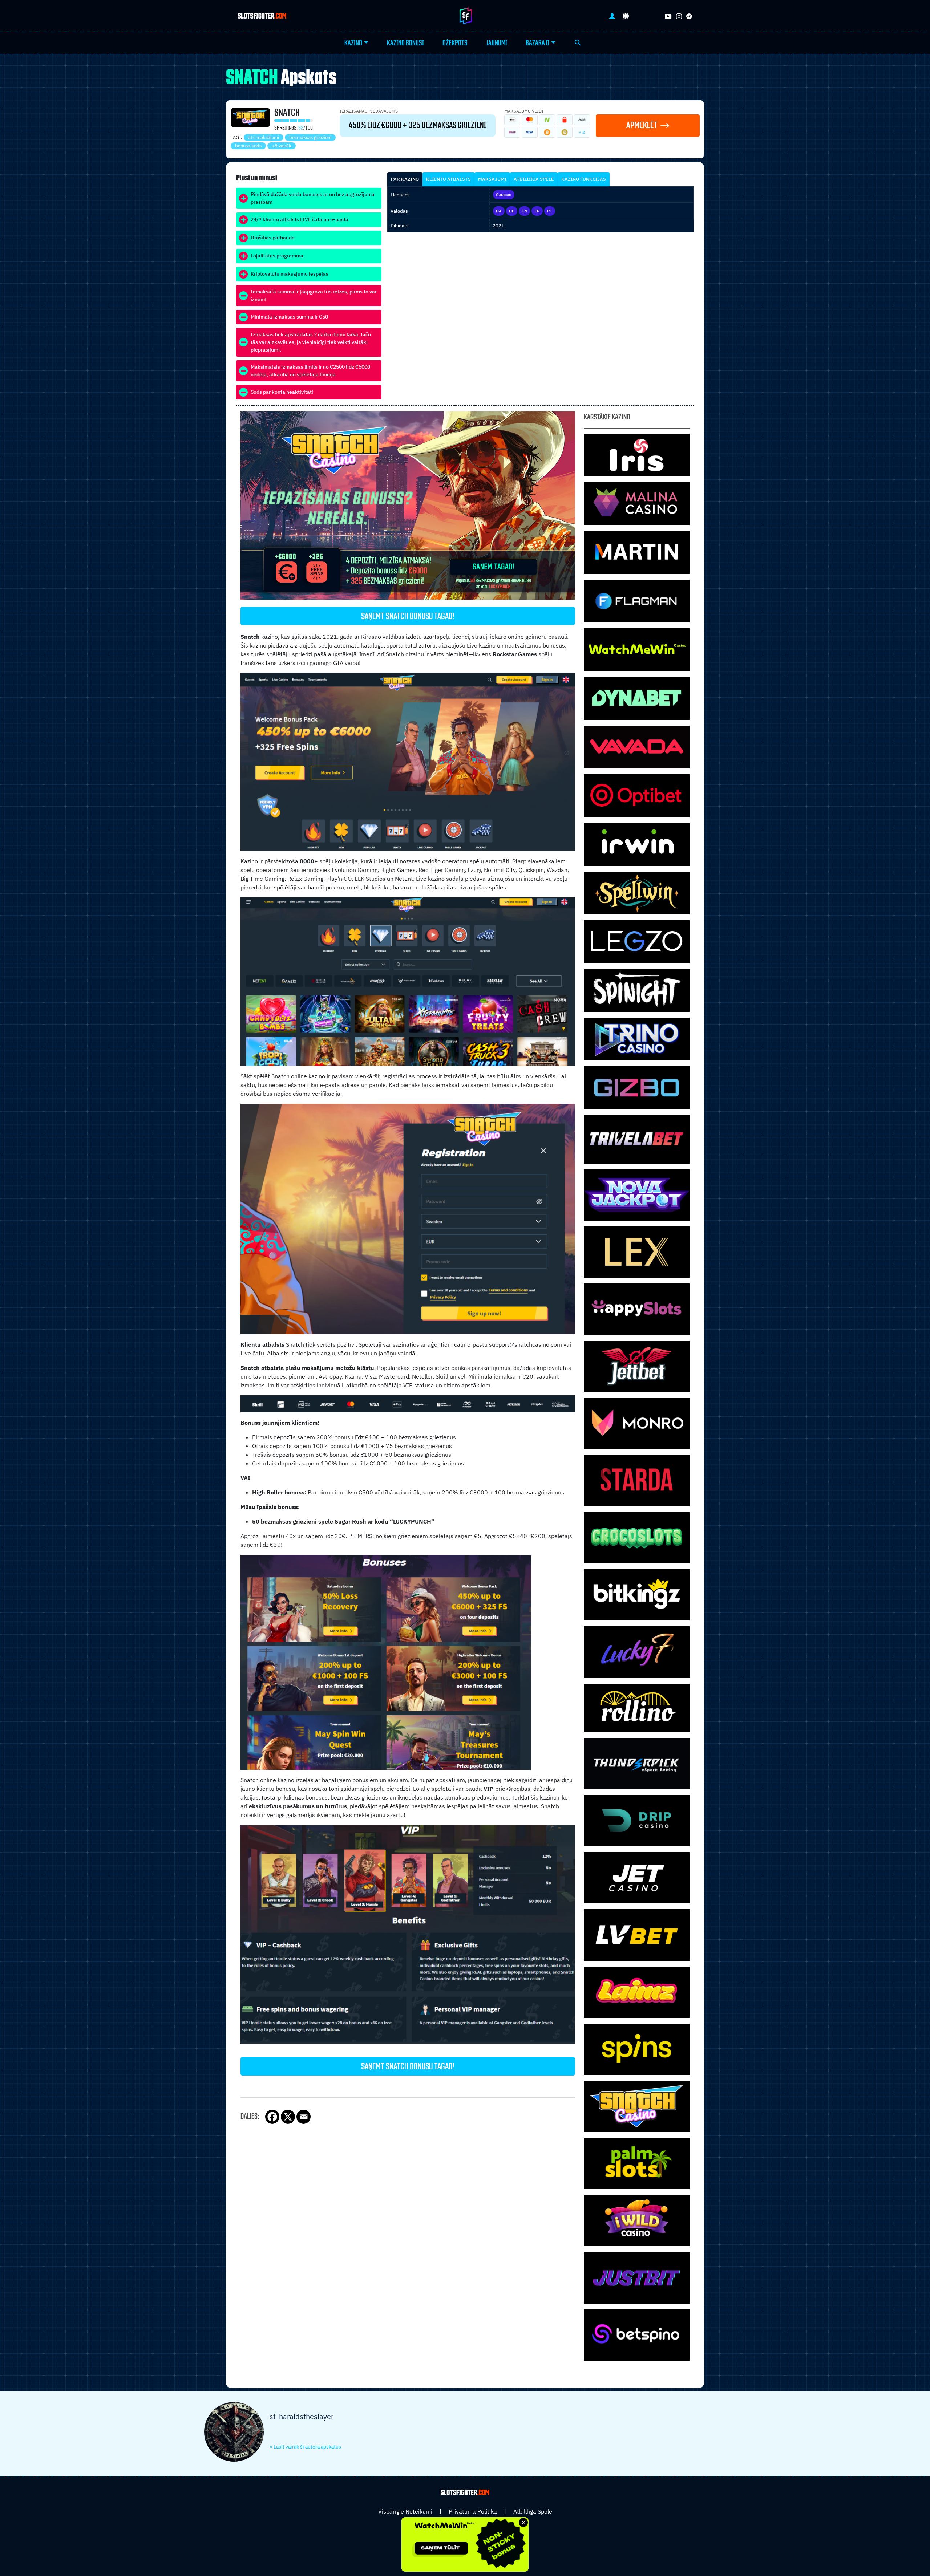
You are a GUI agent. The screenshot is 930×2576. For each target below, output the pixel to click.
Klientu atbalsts (448, 179)
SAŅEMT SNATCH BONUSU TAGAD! (408, 617)
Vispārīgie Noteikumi (405, 2511)
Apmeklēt (642, 125)
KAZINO (353, 43)
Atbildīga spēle (534, 179)
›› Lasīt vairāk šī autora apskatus (305, 2447)
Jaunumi (497, 43)
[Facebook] (272, 2117)
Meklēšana (578, 43)
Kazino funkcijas (584, 179)
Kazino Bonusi (405, 43)
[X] (288, 2117)
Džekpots (455, 43)
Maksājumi (492, 179)
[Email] (304, 2117)
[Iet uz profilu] (612, 16)
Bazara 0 (537, 43)
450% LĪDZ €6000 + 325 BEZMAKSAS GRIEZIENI (417, 126)
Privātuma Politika (473, 2511)
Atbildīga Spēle (533, 2511)
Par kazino (405, 179)
